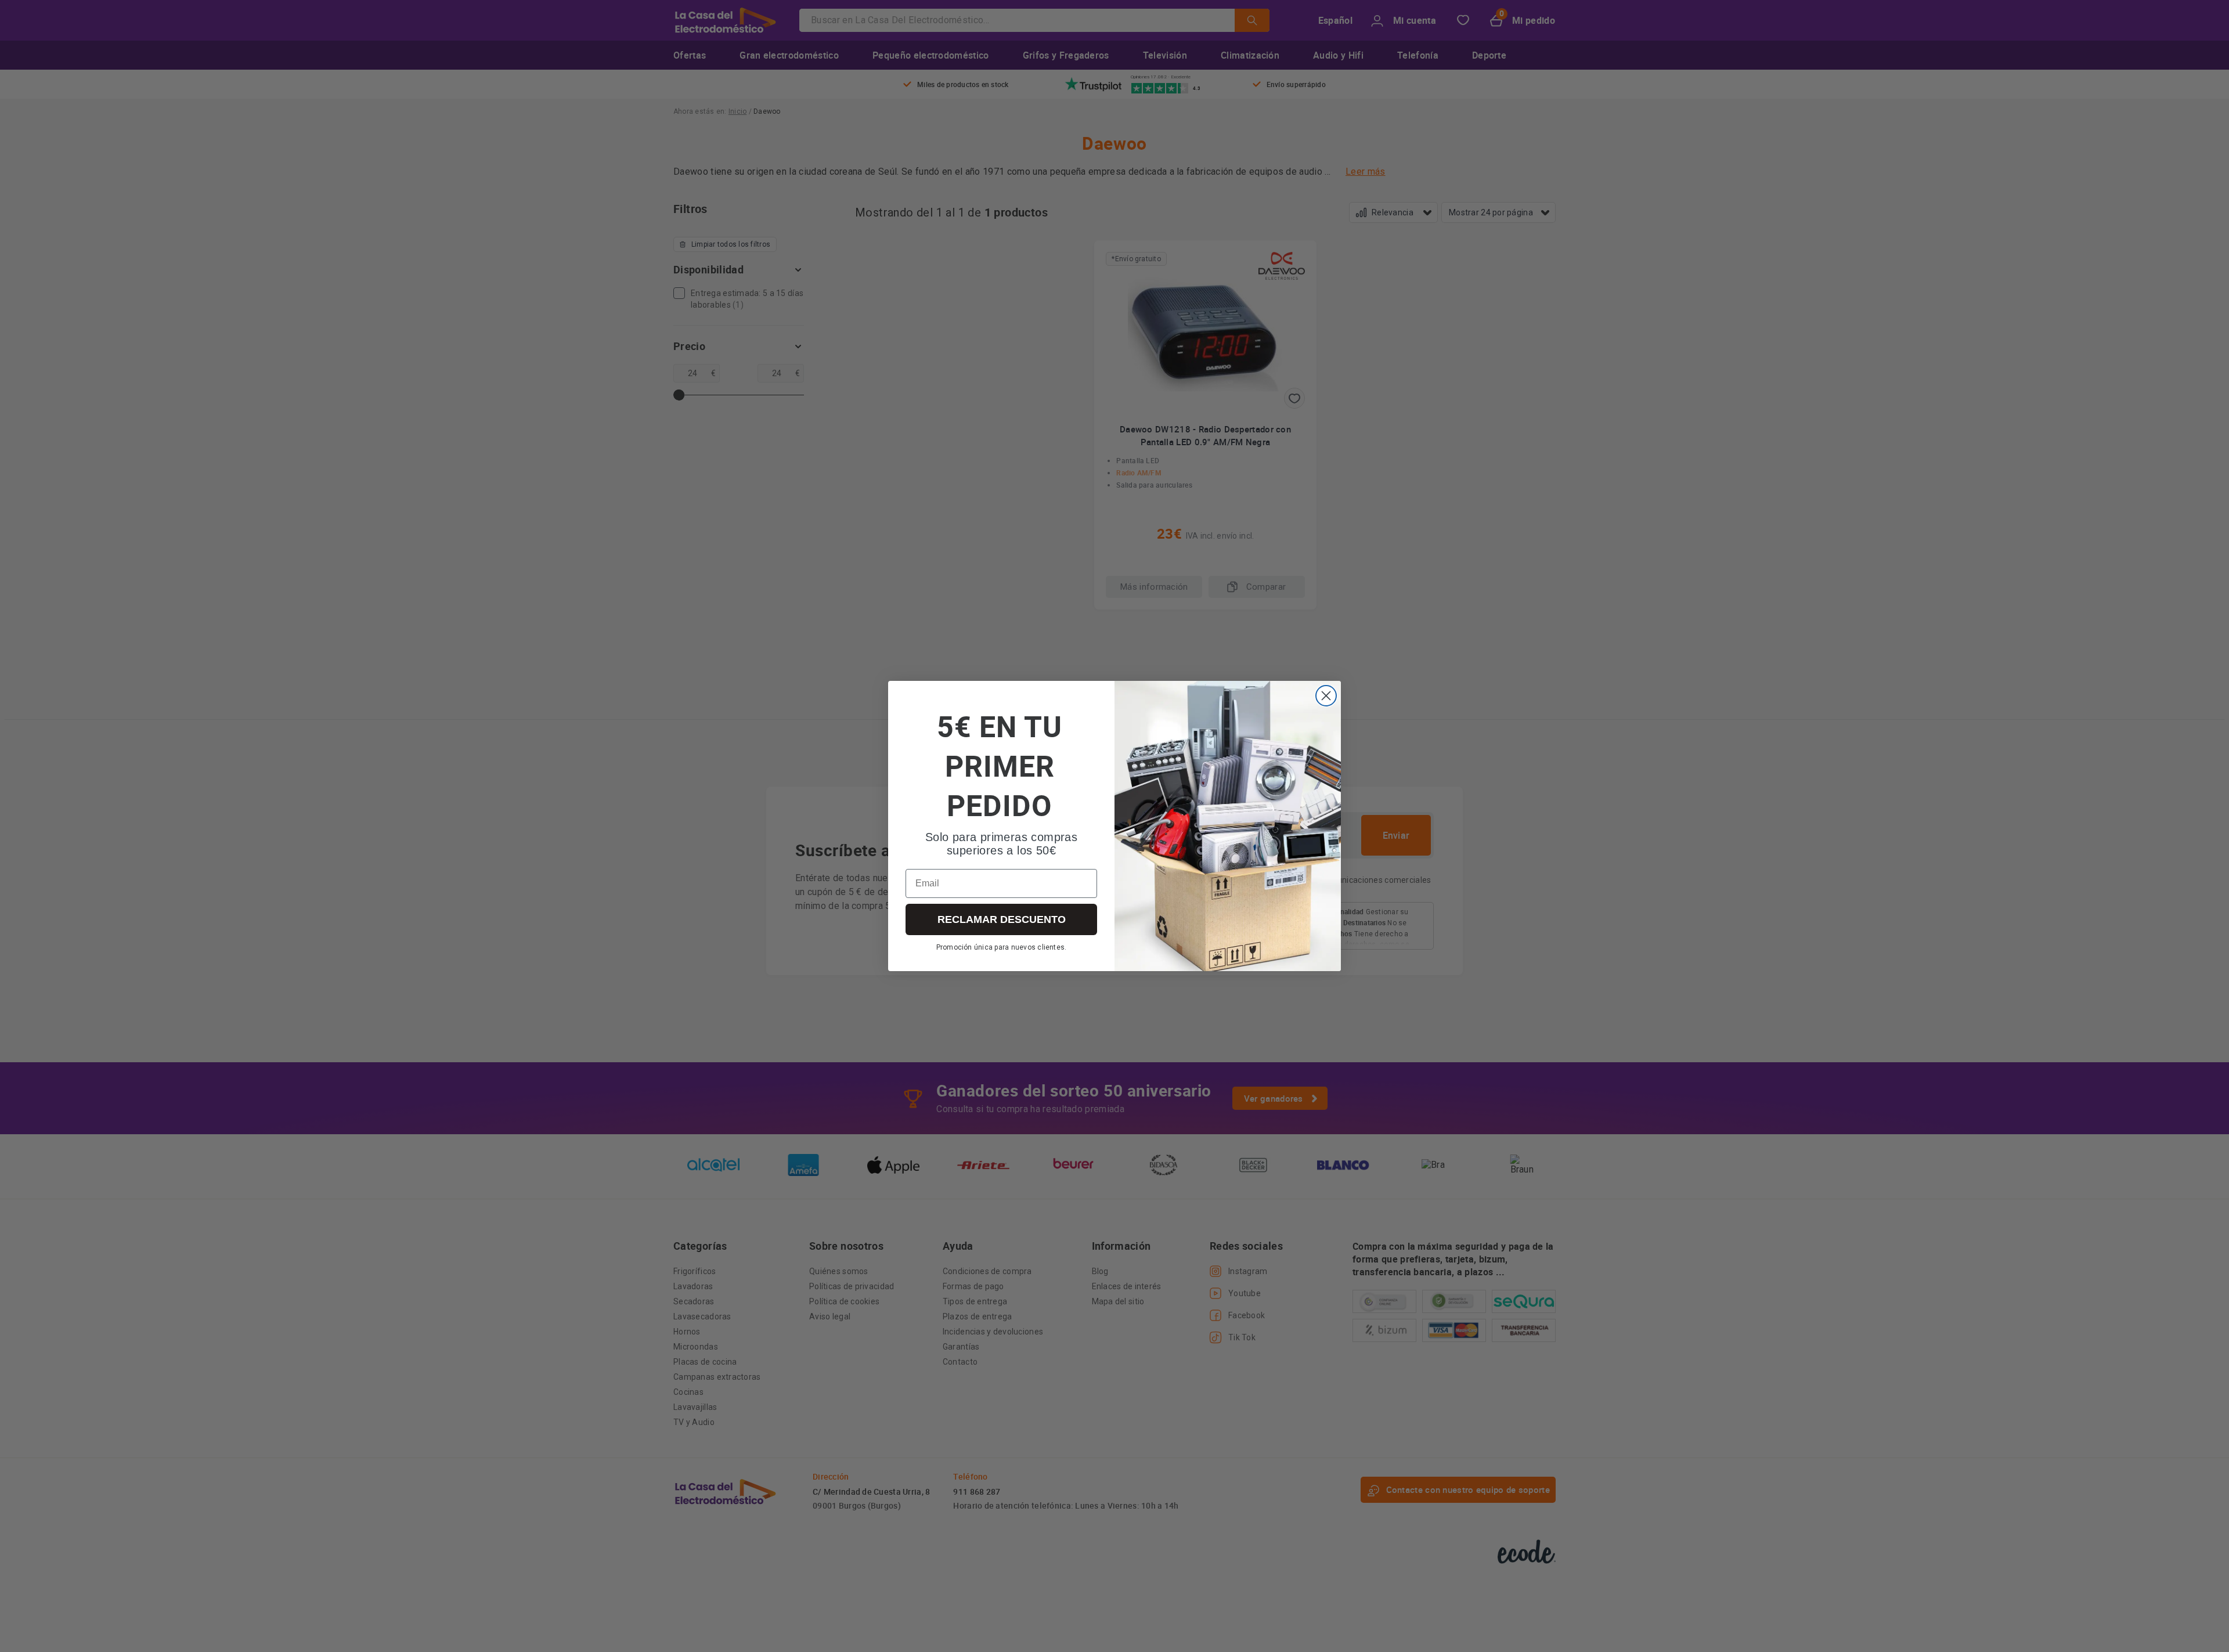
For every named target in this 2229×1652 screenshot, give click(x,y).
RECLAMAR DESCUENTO (1002, 919)
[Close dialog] (1326, 696)
